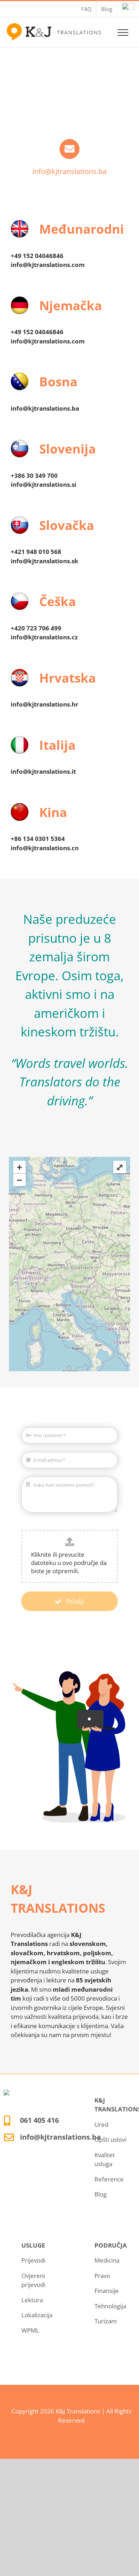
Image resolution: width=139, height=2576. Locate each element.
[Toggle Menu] (123, 33)
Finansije (107, 2291)
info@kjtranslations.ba (69, 171)
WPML (30, 2330)
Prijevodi (33, 2260)
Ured (101, 2124)
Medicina (107, 2260)
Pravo (102, 2276)
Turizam (106, 2321)
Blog (101, 2194)
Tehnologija (110, 2306)
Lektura (32, 2300)
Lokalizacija (37, 2315)
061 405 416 (39, 2120)
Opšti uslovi (110, 2139)
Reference (109, 2179)
